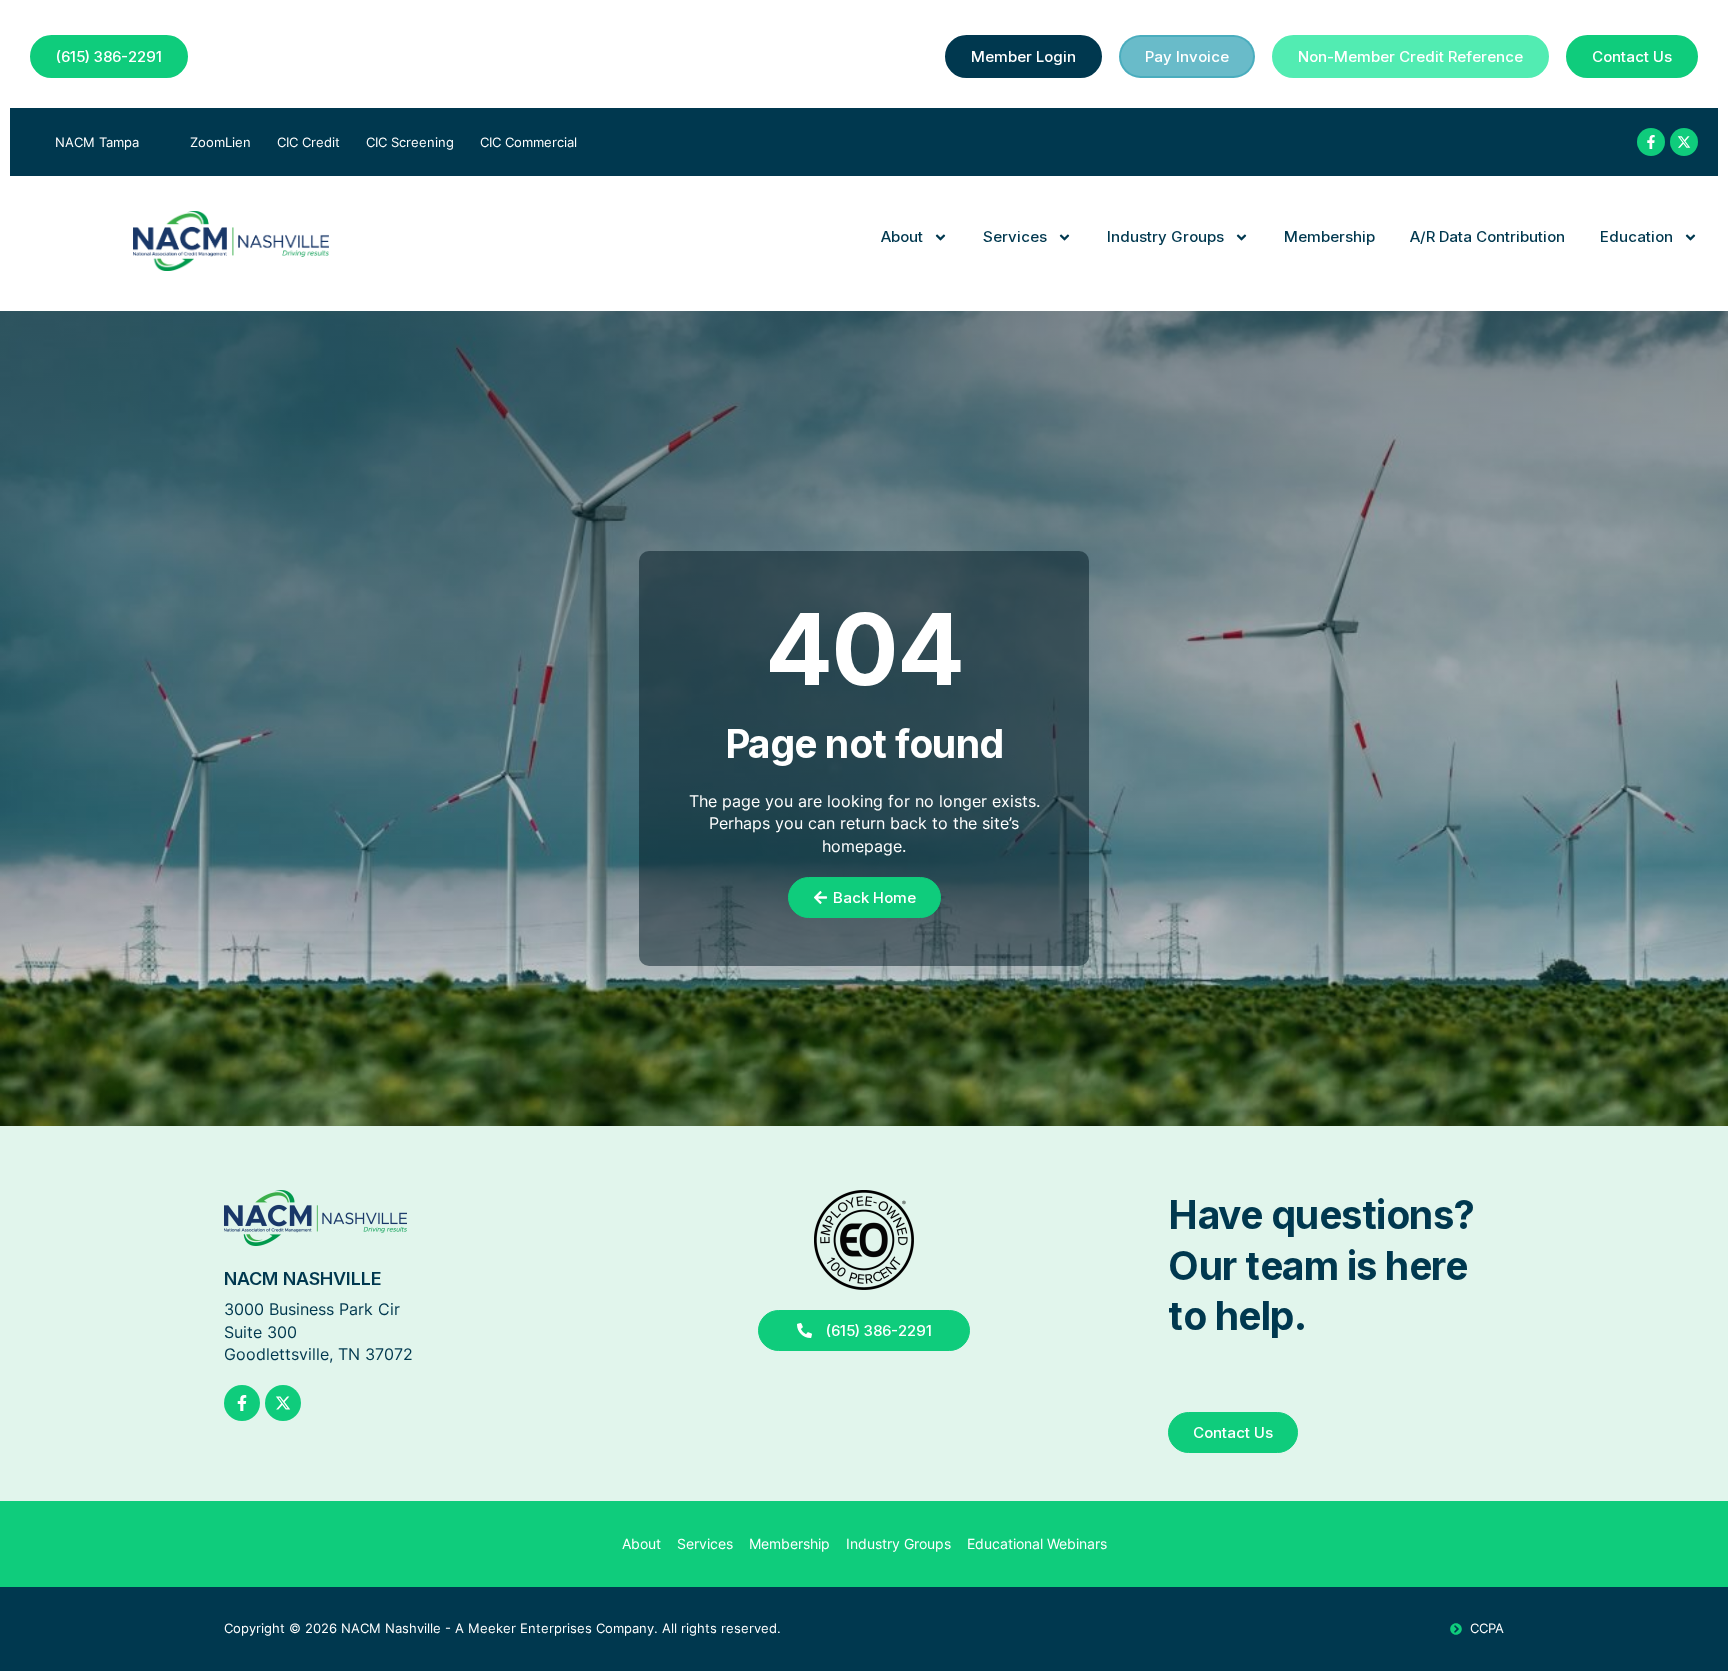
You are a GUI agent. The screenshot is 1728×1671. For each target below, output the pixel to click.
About (902, 236)
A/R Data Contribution (1487, 236)
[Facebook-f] (1651, 142)
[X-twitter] (1684, 142)
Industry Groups (1165, 236)
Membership (1329, 236)
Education (1636, 236)
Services (1015, 236)
